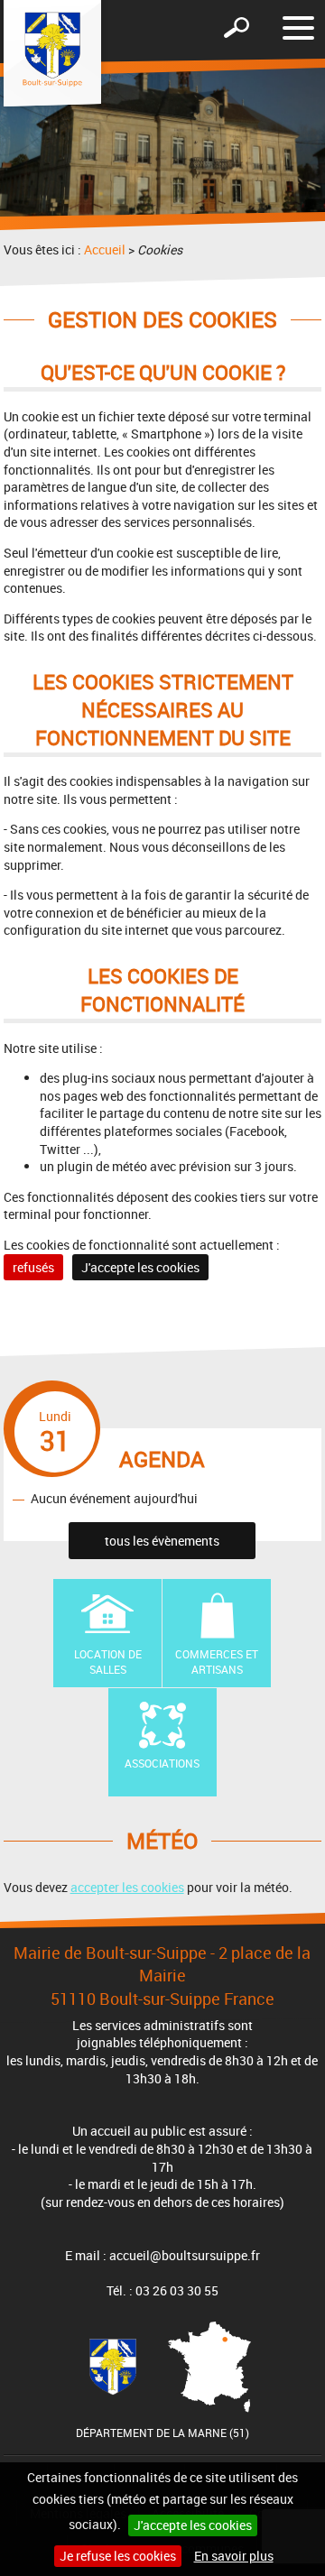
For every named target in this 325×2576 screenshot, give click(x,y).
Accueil (105, 249)
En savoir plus (234, 2556)
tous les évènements (162, 1541)
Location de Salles (108, 1662)
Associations (162, 1763)
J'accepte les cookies (193, 2525)
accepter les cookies (127, 1887)
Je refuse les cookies (118, 2556)
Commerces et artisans (217, 1662)
